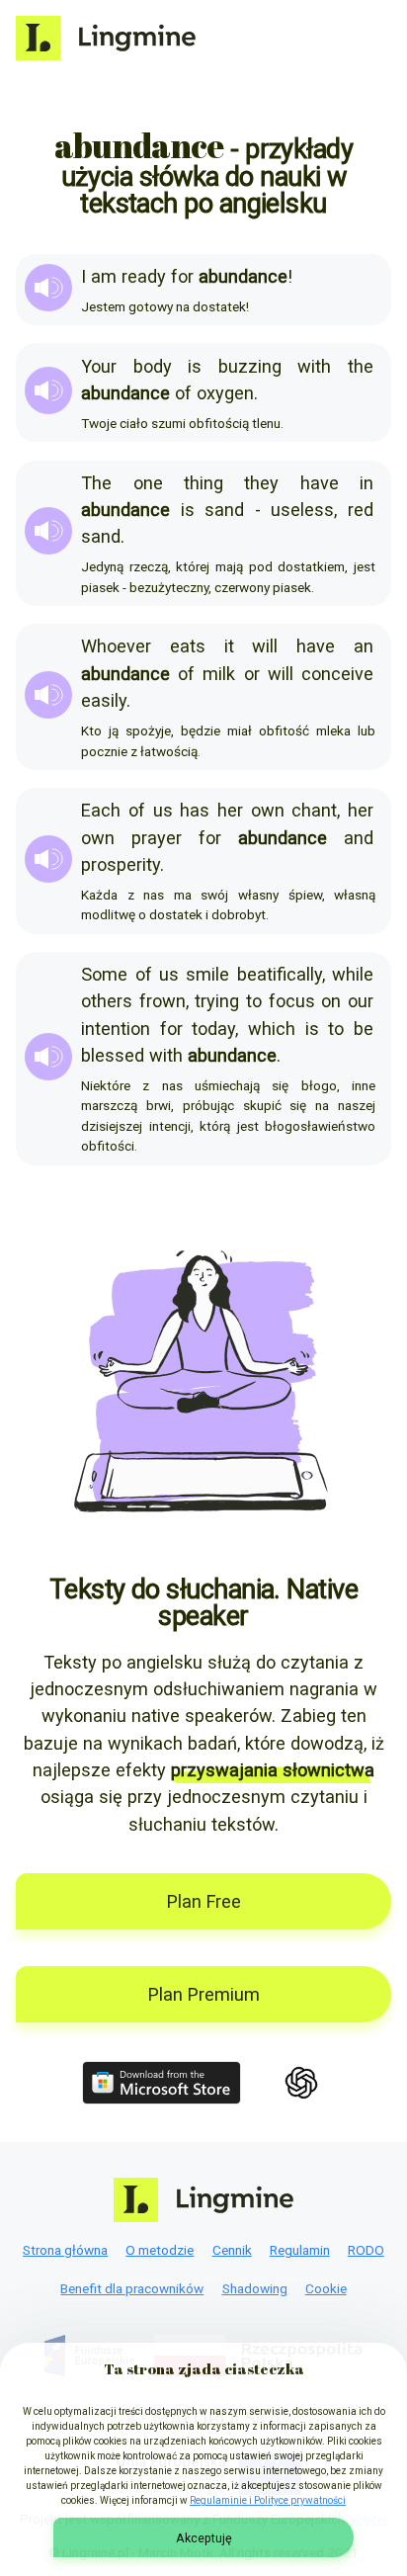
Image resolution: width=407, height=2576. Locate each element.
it (229, 646)
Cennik (232, 2250)
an (364, 646)
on (331, 1001)
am (104, 276)
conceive (337, 674)
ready (144, 276)
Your (99, 366)
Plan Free (204, 1901)
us (163, 810)
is (195, 366)
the (361, 366)
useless (302, 510)
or (252, 674)
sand (224, 510)
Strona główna (65, 2250)
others (107, 1001)
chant (314, 810)
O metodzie (160, 2250)
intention (116, 1029)
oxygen (225, 393)
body (153, 366)
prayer (157, 838)
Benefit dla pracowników (132, 2288)
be (364, 1029)
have (320, 483)
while (353, 974)
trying (217, 1001)
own (268, 810)
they (261, 483)
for (182, 276)
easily (104, 700)
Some (104, 974)
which (272, 1029)
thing (203, 483)
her (230, 810)
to (254, 1001)
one (148, 483)
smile (207, 974)
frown (163, 1001)
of (183, 393)
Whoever (116, 646)
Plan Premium (204, 1994)
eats (188, 646)
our (361, 1001)
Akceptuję (204, 2538)
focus (292, 1001)
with (314, 366)
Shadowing (255, 2288)
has (195, 810)
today (213, 1029)
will (265, 646)
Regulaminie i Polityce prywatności (268, 2500)
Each (101, 810)
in (366, 483)
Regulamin (300, 2250)
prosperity (121, 864)
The (96, 483)
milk (219, 674)
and (359, 838)
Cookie (326, 2288)
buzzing (250, 366)
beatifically (280, 974)
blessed (113, 1055)
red (361, 510)
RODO (366, 2250)
